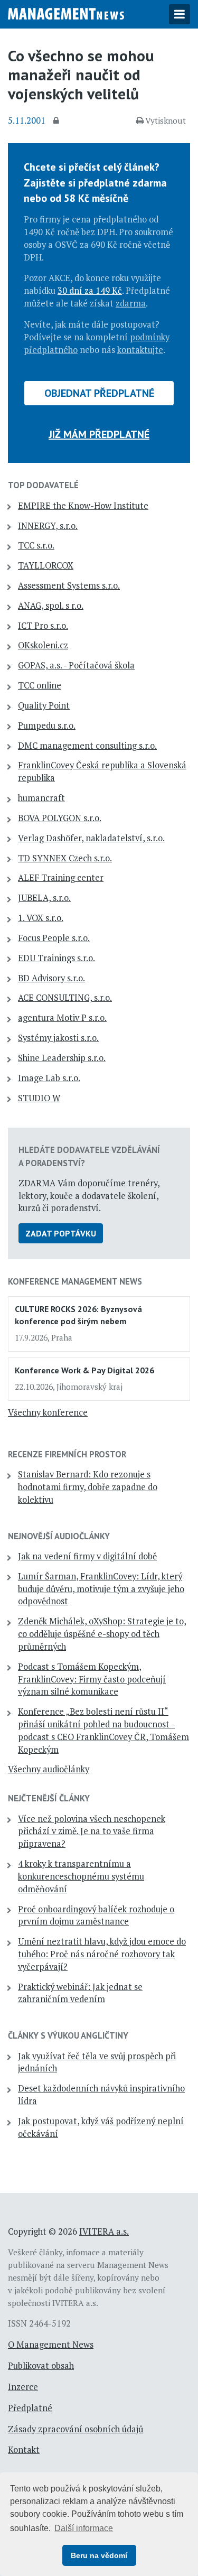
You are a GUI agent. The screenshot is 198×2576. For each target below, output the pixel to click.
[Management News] (66, 13)
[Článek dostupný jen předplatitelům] (58, 121)
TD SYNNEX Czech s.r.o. (65, 858)
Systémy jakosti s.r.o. (58, 1038)
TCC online (40, 685)
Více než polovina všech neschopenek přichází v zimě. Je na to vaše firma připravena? (92, 1831)
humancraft (41, 798)
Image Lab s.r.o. (49, 1078)
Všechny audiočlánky (49, 1769)
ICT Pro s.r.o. (43, 626)
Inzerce (23, 2387)
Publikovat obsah (41, 2366)
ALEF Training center (61, 878)
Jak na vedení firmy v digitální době (87, 1556)
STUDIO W (39, 1098)
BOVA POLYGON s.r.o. (60, 818)
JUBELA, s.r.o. (44, 898)
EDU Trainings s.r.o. (56, 958)
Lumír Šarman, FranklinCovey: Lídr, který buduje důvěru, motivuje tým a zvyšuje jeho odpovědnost (101, 1589)
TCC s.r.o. (36, 545)
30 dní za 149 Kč (90, 291)
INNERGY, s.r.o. (48, 526)
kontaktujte (140, 350)
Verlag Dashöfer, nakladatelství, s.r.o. (91, 838)
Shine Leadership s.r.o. (62, 1058)
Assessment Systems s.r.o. (69, 585)
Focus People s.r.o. (54, 938)
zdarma (131, 303)
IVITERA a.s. (104, 2231)
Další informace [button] (84, 2528)
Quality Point (44, 705)
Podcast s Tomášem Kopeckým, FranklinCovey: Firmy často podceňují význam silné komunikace (92, 1679)
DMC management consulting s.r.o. (87, 746)
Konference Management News (75, 1281)
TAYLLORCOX (46, 565)
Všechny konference (48, 1412)
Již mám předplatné (99, 434)
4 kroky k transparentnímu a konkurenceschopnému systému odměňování (81, 1876)
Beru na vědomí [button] (99, 2555)
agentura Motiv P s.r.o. (62, 1018)
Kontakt (24, 2450)
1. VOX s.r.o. (41, 918)
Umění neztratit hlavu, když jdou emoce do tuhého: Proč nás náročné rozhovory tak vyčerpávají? (102, 1954)
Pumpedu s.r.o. (47, 726)
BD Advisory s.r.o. (51, 978)
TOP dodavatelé (43, 485)
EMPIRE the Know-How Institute (83, 506)
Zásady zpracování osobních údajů (76, 2429)
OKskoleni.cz (43, 645)
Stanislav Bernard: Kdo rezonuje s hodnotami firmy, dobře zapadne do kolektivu (88, 1487)
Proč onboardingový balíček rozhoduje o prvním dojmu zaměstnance (96, 1915)
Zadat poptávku (61, 1233)
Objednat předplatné (99, 393)
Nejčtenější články (49, 1798)
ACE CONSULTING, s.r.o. (65, 998)
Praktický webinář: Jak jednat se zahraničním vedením (80, 1993)
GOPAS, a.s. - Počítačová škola (76, 665)
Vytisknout (166, 120)
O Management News (51, 2345)
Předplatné (30, 2408)
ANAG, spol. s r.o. (51, 606)
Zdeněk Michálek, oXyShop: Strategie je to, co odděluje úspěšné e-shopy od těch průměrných (102, 1634)
